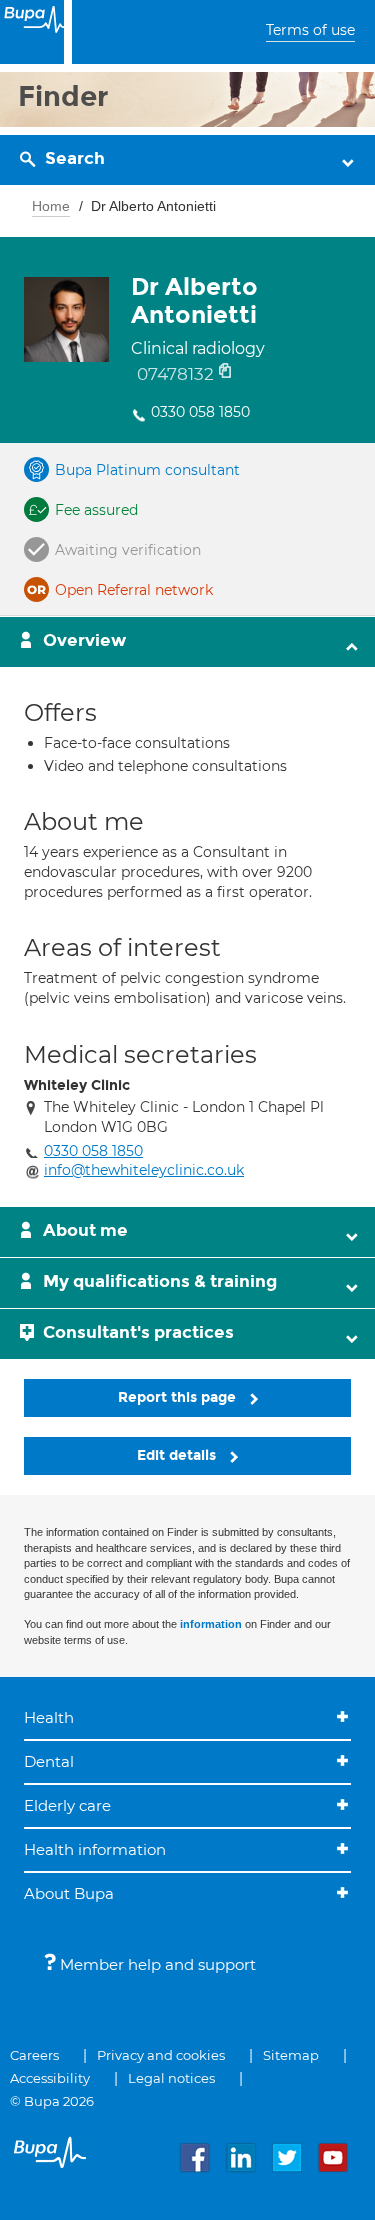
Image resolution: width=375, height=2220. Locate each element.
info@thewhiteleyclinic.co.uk (144, 1170)
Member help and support (156, 1964)
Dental (49, 1761)
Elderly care (67, 1805)
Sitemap (291, 2055)
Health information (95, 1849)
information (211, 1624)
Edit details (178, 1455)
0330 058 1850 (200, 412)
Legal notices (171, 2078)
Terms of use (310, 30)
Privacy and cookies (161, 2055)
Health (49, 1717)
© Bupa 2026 (52, 2101)
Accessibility (50, 2078)
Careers (34, 2055)
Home (51, 206)
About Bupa (69, 1893)
